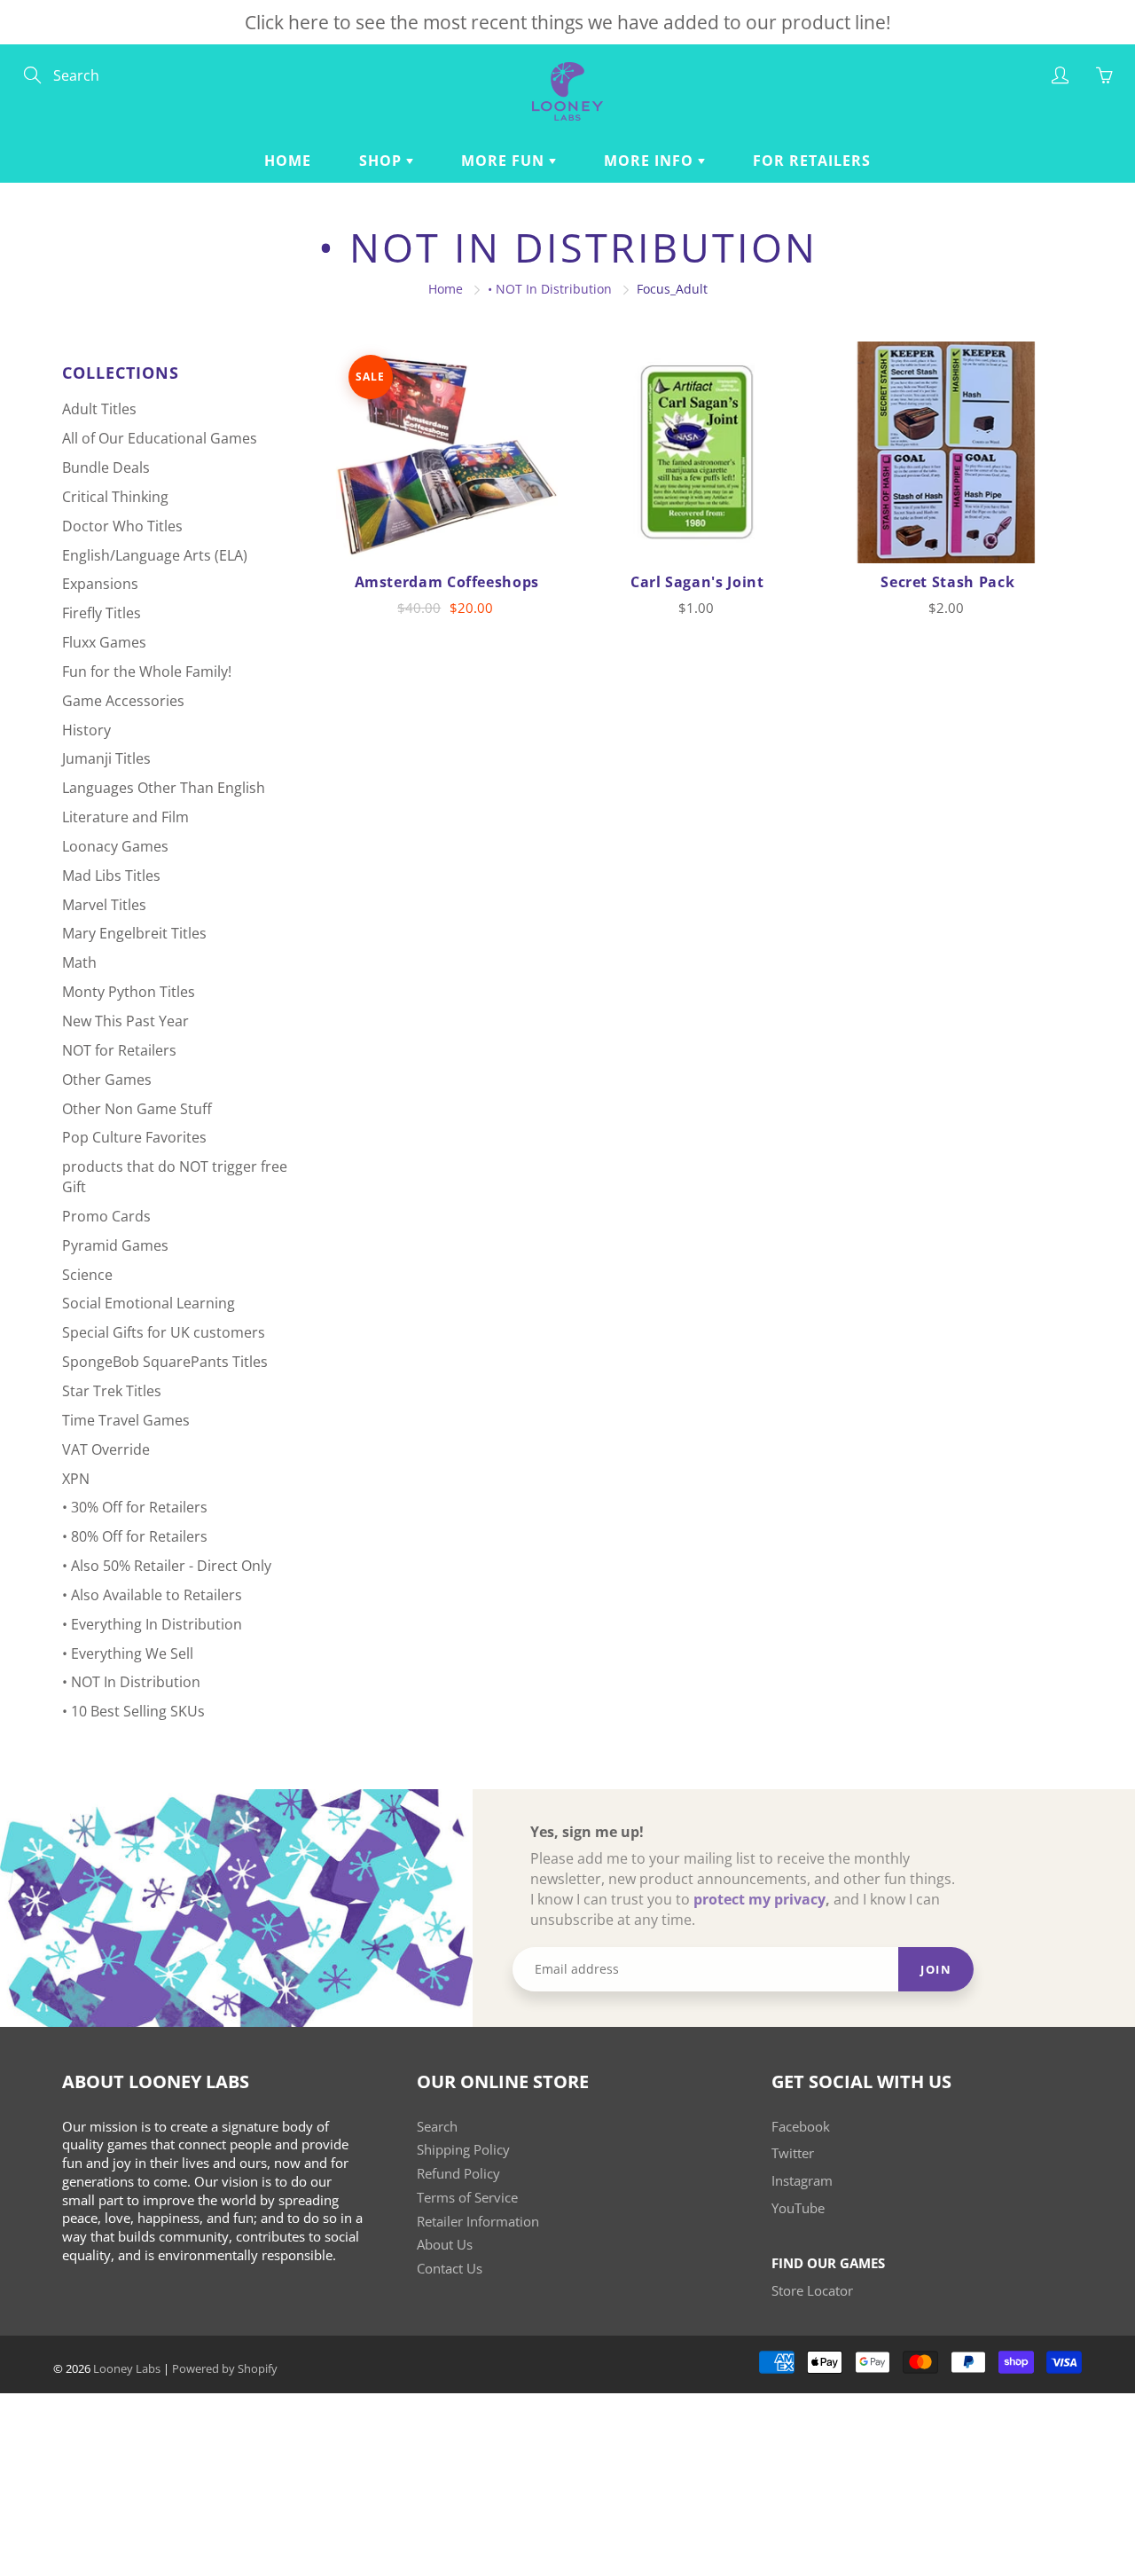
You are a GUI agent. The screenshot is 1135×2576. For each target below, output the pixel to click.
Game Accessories (123, 701)
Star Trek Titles (112, 1391)
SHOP (383, 161)
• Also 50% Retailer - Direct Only (167, 1566)
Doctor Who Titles (122, 526)
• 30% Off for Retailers (135, 1507)
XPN (76, 1479)
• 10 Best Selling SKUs (133, 1711)
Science (87, 1275)
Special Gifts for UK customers (164, 1332)
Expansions (100, 584)
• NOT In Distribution (550, 289)
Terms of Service (467, 2198)
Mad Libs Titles (111, 876)
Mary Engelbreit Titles (134, 933)
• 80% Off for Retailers (135, 1536)
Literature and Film (125, 817)
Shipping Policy (463, 2150)
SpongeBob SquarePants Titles (165, 1362)
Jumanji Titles (106, 758)
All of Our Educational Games (160, 438)
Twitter (793, 2153)
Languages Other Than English (164, 788)
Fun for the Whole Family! (147, 671)
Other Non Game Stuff (137, 1109)
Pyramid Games (115, 1245)
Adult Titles (99, 409)
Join (936, 1969)
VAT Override (106, 1449)
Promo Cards (106, 1216)
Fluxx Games (104, 642)
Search (437, 2127)
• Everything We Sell (128, 1653)
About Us (445, 2245)
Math (79, 962)
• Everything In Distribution (152, 1624)
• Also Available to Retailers (152, 1595)
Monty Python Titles (129, 992)
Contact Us (450, 2269)
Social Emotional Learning (149, 1303)
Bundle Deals (106, 467)
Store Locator (812, 2291)
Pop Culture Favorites (134, 1137)
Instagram (802, 2181)
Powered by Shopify (225, 2368)
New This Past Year (125, 1021)
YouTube (798, 2208)
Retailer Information (478, 2222)
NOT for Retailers (119, 1050)
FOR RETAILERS (812, 161)
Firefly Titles (102, 613)
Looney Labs (127, 2368)
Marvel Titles (104, 905)
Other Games (107, 1080)
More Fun (505, 161)
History (86, 730)
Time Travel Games (126, 1420)
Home (288, 161)
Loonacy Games (115, 846)
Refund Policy (458, 2174)
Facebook (801, 2127)
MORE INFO (651, 161)
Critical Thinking (115, 497)
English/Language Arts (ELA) (155, 555)
